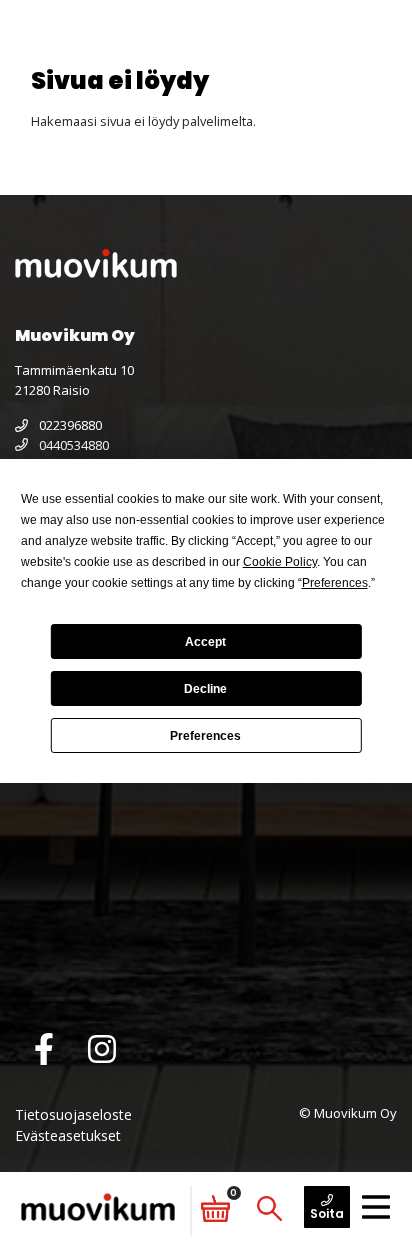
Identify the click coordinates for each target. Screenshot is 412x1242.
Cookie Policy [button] (280, 562)
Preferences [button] (335, 583)
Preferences (205, 736)
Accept (205, 642)
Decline (205, 689)
